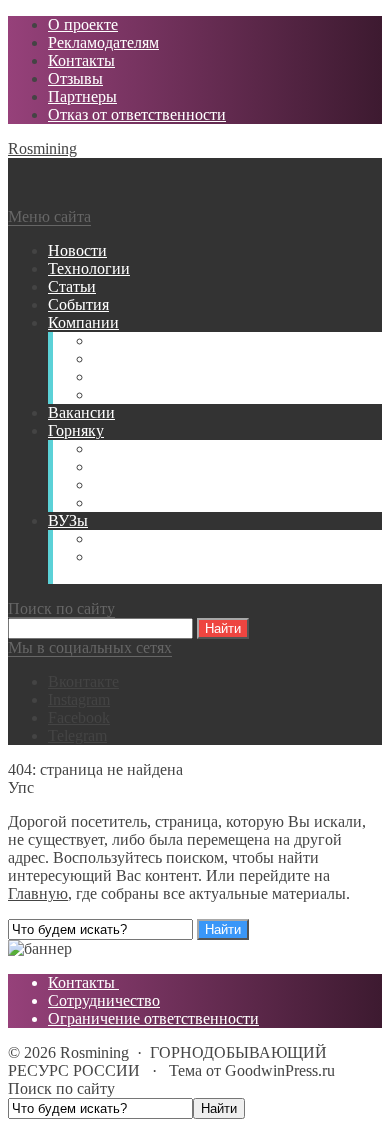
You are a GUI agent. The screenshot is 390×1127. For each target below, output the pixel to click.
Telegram (77, 735)
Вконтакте (83, 681)
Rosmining (42, 148)
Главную (38, 893)
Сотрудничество (104, 1000)
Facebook (79, 717)
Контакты (83, 982)
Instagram (79, 699)
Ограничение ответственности (153, 1018)
